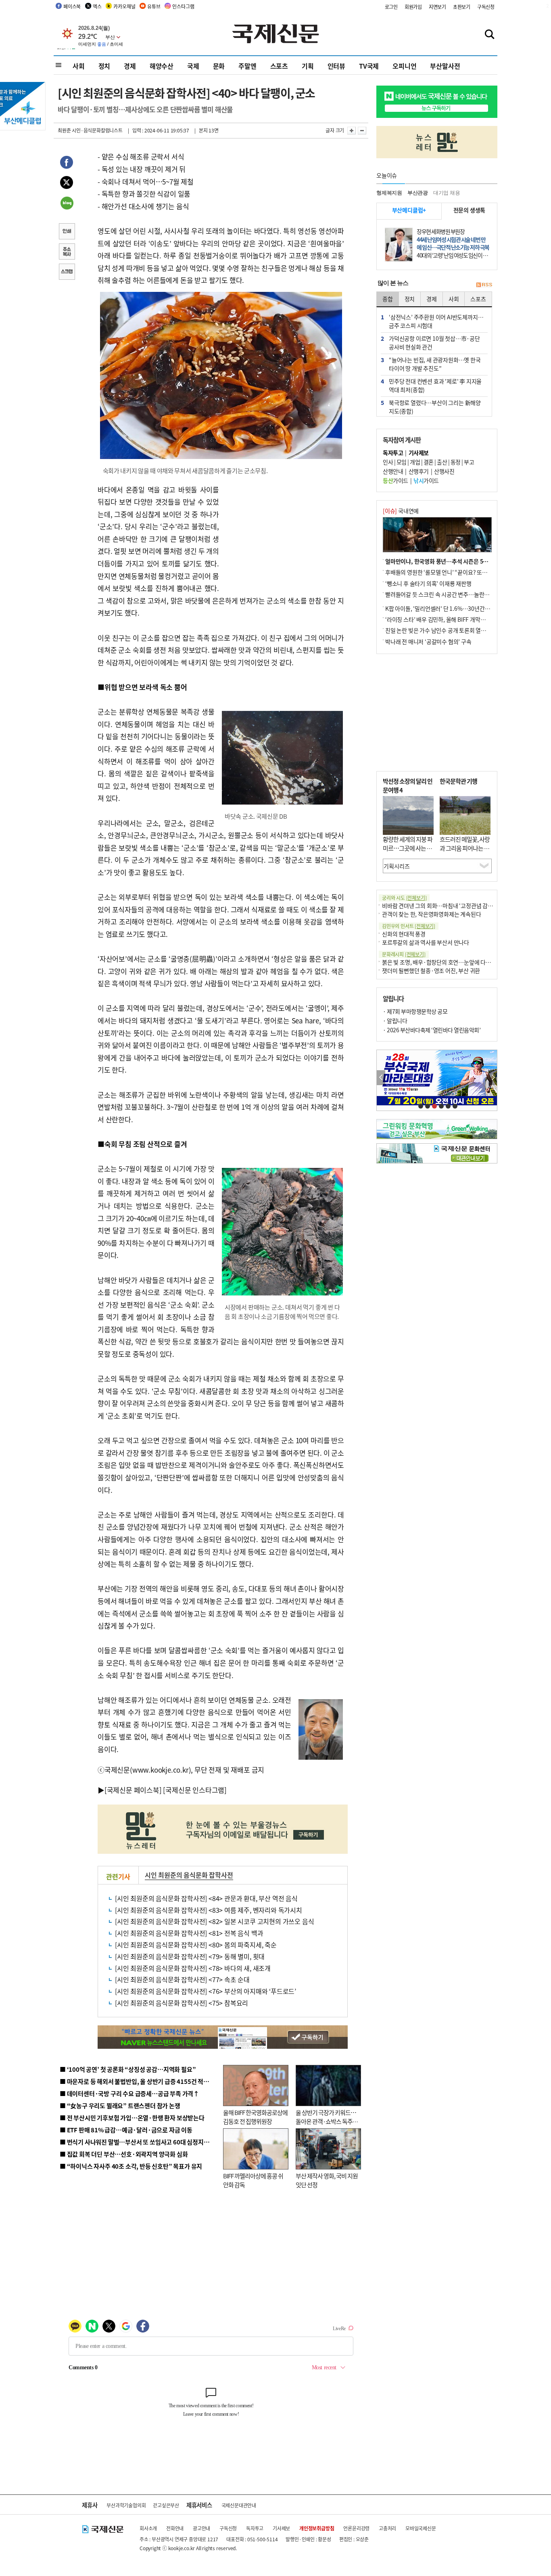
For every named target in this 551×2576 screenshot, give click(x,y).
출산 (442, 462)
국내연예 (401, 511)
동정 (456, 462)
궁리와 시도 (404, 898)
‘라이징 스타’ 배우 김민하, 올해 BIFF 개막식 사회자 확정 (449, 619)
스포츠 (279, 66)
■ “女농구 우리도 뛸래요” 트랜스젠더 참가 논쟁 (120, 2105)
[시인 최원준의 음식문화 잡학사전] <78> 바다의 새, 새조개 (193, 1968)
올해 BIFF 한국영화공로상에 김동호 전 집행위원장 (255, 2117)
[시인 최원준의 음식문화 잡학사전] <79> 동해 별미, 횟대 (190, 1956)
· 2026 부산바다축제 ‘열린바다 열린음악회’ (432, 1030)
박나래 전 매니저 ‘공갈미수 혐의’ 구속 (428, 641)
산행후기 (419, 471)
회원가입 (413, 7)
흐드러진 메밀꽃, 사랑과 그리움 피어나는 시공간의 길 (465, 848)
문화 (219, 66)
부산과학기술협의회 (126, 2505)
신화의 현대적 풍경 (404, 934)
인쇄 (67, 232)
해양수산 (162, 66)
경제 (130, 66)
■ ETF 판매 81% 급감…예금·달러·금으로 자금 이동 (126, 2130)
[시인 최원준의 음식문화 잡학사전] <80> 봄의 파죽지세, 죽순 (196, 1945)
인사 (388, 462)
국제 (193, 66)
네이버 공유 (67, 204)
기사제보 (281, 2528)
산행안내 (393, 471)
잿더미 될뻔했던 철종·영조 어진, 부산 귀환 (431, 970)
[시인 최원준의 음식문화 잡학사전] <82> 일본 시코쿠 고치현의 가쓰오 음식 (214, 1921)
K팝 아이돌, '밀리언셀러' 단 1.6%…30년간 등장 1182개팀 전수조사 (464, 608)
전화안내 (175, 2528)
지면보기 (437, 7)
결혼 (429, 462)
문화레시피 (404, 954)
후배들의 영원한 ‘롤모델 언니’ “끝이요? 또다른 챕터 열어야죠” (457, 572)
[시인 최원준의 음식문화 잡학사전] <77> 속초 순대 (182, 1979)
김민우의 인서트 (409, 926)
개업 (415, 462)
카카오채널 (124, 6)
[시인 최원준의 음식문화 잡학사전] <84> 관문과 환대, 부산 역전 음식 (206, 1898)
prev (381, 1078)
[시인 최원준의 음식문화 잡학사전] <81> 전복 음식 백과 (189, 1933)
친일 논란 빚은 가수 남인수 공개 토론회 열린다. (439, 630)
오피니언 (404, 66)
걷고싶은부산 (166, 2505)
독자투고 (255, 2528)
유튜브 (154, 6)
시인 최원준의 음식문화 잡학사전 (189, 1875)
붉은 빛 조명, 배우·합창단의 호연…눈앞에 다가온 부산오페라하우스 (460, 962)
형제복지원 (389, 193)
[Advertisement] (284, 534)
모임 (402, 462)
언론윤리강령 (356, 2528)
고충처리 (387, 2528)
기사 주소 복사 (67, 252)
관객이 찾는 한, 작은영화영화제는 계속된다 (431, 914)
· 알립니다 (395, 1021)
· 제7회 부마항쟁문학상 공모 (415, 1011)
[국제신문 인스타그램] (195, 1790)
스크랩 (67, 272)
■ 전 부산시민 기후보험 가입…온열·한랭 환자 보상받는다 (132, 2118)
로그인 (391, 7)
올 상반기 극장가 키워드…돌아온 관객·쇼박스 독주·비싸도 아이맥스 (326, 2121)
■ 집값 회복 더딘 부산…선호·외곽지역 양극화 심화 (124, 2154)
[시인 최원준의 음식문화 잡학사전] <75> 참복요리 (182, 2003)
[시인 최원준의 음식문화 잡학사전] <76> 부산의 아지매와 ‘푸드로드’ (206, 1991)
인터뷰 (336, 66)
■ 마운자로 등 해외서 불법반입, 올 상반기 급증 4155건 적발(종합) (142, 2081)
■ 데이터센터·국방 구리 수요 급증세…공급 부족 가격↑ (129, 2093)
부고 (469, 462)
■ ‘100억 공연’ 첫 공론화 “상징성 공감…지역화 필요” (128, 2069)
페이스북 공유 (67, 163)
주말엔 (247, 66)
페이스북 (72, 6)
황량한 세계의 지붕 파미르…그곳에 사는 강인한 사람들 (408, 848)
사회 (79, 66)
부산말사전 (445, 66)
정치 (104, 66)
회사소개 (148, 2528)
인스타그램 (183, 6)
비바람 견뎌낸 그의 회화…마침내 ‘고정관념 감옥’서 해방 (447, 905)
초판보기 (462, 7)
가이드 (396, 480)
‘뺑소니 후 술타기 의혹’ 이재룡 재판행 (428, 583)
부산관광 (418, 193)
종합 (388, 299)
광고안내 (201, 2528)
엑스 (97, 6)
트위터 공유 (67, 184)
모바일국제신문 (421, 2528)
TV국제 (369, 66)
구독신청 (486, 7)
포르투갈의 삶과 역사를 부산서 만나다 (426, 942)
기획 (308, 66)
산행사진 (444, 471)
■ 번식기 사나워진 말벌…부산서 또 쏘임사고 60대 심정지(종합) (140, 2142)
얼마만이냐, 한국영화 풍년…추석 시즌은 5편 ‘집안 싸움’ (450, 561)
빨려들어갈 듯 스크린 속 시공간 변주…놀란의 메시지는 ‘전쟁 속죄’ (461, 594)
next (493, 1078)
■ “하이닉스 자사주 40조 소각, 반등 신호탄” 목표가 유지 (131, 2166)
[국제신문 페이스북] (133, 1790)
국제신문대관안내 (239, 2505)
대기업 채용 (447, 193)
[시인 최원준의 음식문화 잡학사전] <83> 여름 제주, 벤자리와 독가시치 (209, 1910)
